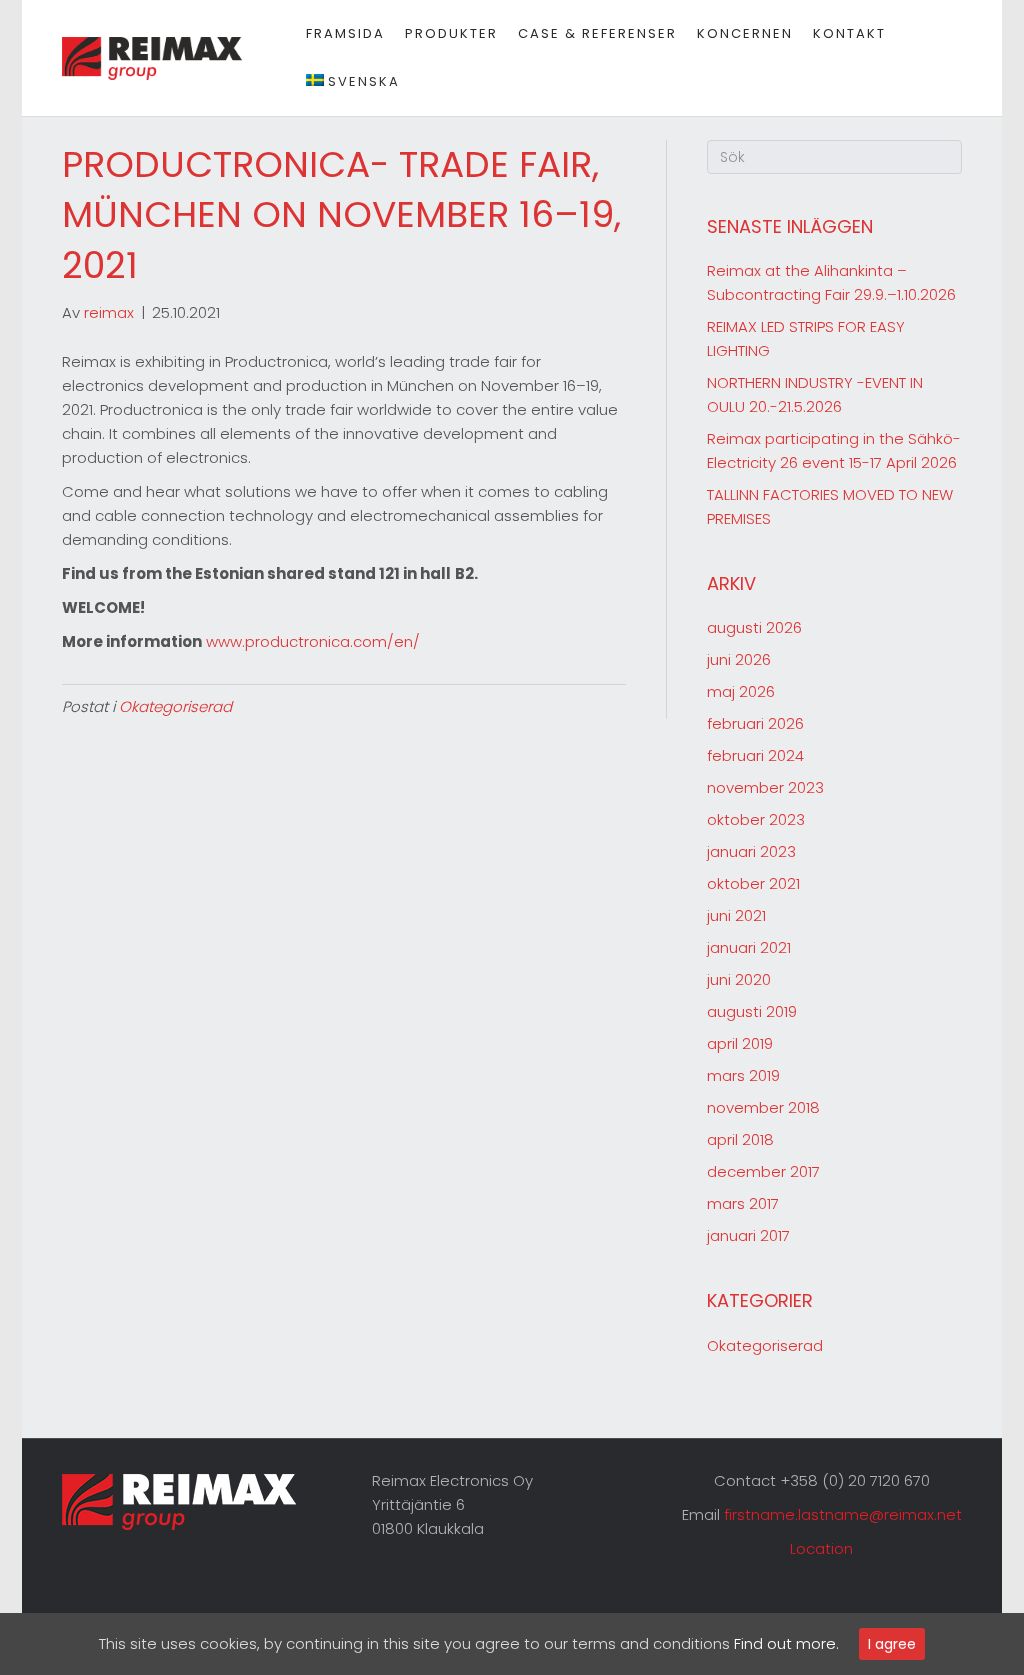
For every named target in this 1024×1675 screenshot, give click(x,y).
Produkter (451, 33)
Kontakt (849, 33)
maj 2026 (741, 691)
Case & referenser (597, 33)
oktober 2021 (753, 883)
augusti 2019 (752, 1011)
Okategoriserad (175, 706)
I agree (892, 1644)
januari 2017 (748, 1235)
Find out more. (786, 1643)
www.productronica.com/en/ (313, 641)
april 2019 (740, 1043)
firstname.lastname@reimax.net (843, 1514)
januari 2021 (749, 947)
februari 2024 (755, 755)
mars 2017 (743, 1203)
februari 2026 (755, 723)
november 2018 (763, 1107)
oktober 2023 (756, 819)
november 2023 (765, 787)
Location (821, 1548)
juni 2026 (739, 659)
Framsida (345, 33)
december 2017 (763, 1171)
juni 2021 (736, 915)
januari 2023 (751, 851)
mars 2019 (743, 1075)
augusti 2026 (754, 627)
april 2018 (740, 1139)
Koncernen (745, 33)
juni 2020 (739, 979)
